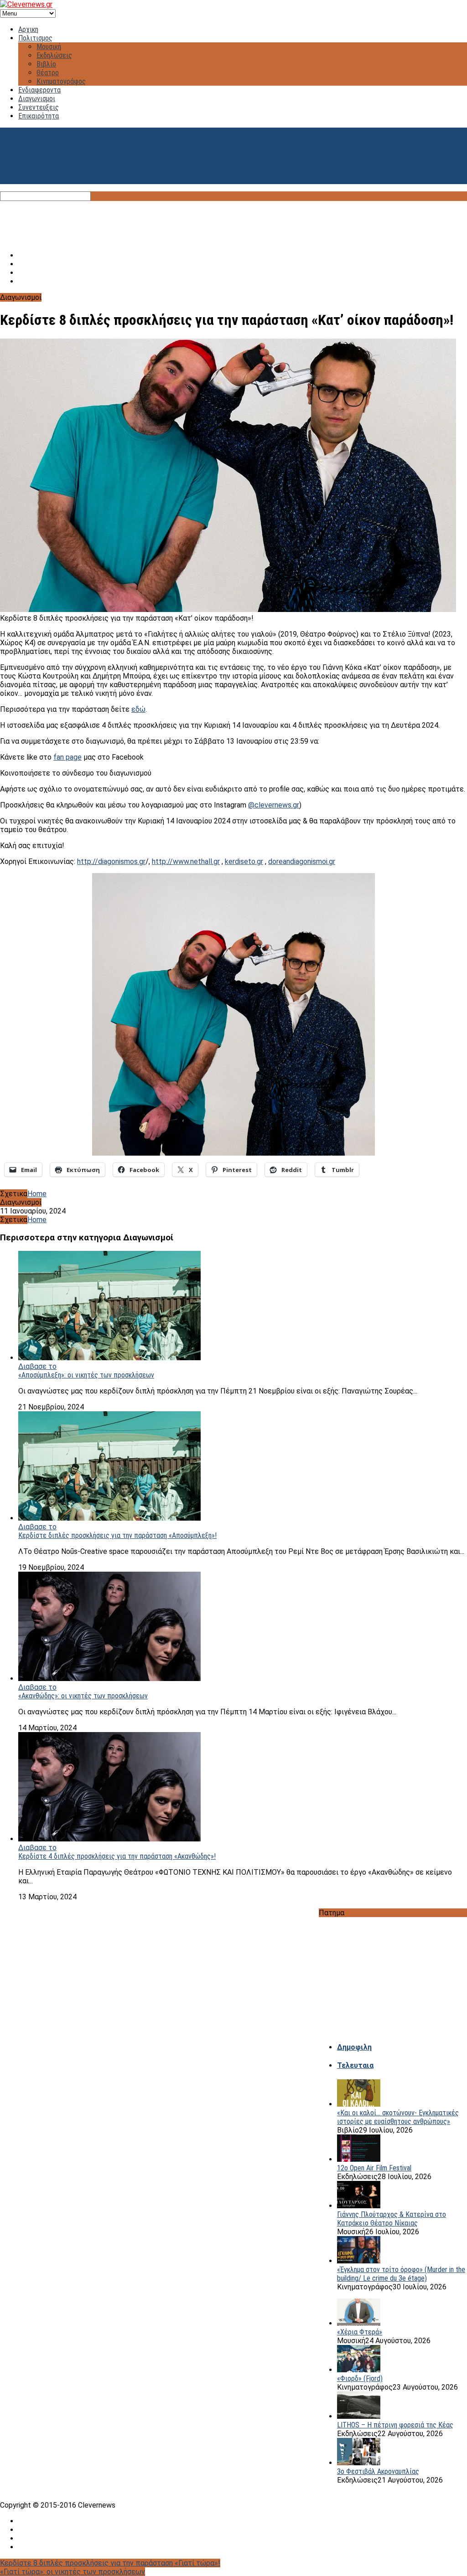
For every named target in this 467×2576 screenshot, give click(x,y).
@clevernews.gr (274, 805)
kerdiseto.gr (244, 861)
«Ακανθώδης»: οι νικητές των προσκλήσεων (83, 1696)
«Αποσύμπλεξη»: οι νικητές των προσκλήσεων (86, 1375)
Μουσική (49, 47)
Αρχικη (28, 29)
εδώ (138, 709)
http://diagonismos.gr (111, 861)
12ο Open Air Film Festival (374, 2168)
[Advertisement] (233, 221)
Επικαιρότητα (39, 116)
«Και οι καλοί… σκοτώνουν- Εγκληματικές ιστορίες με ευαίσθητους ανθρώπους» (398, 2117)
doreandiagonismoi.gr (302, 861)
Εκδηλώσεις (54, 55)
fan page (67, 757)
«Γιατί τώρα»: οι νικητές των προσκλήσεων (73, 2572)
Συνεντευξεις (39, 107)
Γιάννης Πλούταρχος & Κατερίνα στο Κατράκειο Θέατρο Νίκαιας (392, 2219)
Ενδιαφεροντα (39, 90)
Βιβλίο (46, 64)
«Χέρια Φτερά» (360, 2332)
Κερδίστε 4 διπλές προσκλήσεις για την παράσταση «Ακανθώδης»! (117, 1856)
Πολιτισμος (35, 38)
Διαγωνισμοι (37, 99)
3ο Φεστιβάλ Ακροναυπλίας (378, 2471)
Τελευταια (355, 2065)
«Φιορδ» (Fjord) (360, 2378)
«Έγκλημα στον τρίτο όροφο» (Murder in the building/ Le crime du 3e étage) (401, 2274)
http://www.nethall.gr (186, 861)
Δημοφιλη (354, 2047)
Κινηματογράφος (61, 81)
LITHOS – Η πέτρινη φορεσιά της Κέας (395, 2425)
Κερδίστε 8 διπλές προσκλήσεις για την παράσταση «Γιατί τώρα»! (110, 2563)
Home (37, 1194)
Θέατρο (48, 73)
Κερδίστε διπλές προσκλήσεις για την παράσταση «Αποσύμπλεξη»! (117, 1535)
